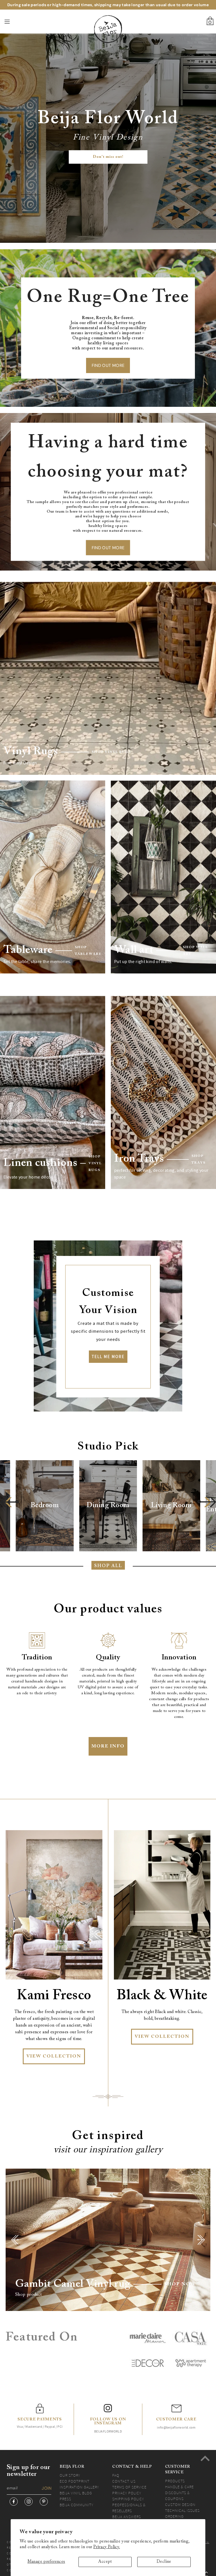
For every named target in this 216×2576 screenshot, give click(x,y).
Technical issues (182, 2510)
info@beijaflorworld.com (176, 2427)
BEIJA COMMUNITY (76, 2505)
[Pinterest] (44, 2502)
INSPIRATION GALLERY (79, 2487)
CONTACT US (124, 2481)
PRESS (65, 2499)
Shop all (108, 1566)
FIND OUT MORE (108, 365)
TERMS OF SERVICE (129, 2487)
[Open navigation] (19, 22)
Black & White (162, 1996)
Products (175, 2481)
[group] (45, 1506)
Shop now (180, 2284)
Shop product (29, 2295)
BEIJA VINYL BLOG (76, 2493)
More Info (108, 1746)
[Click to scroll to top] (205, 2458)
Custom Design (180, 2505)
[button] (9, 1502)
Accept (105, 2562)
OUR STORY (70, 2475)
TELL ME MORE (108, 1357)
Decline (164, 2562)
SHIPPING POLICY (128, 2499)
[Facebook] (14, 2502)
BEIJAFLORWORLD (108, 2431)
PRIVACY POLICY (127, 2493)
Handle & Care (179, 2487)
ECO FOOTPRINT (75, 2481)
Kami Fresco (54, 1996)
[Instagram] (29, 2502)
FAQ (116, 2475)
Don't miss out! (108, 157)
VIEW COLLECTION (54, 2056)
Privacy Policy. (107, 2547)
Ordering (174, 2516)
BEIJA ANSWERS (127, 2517)
